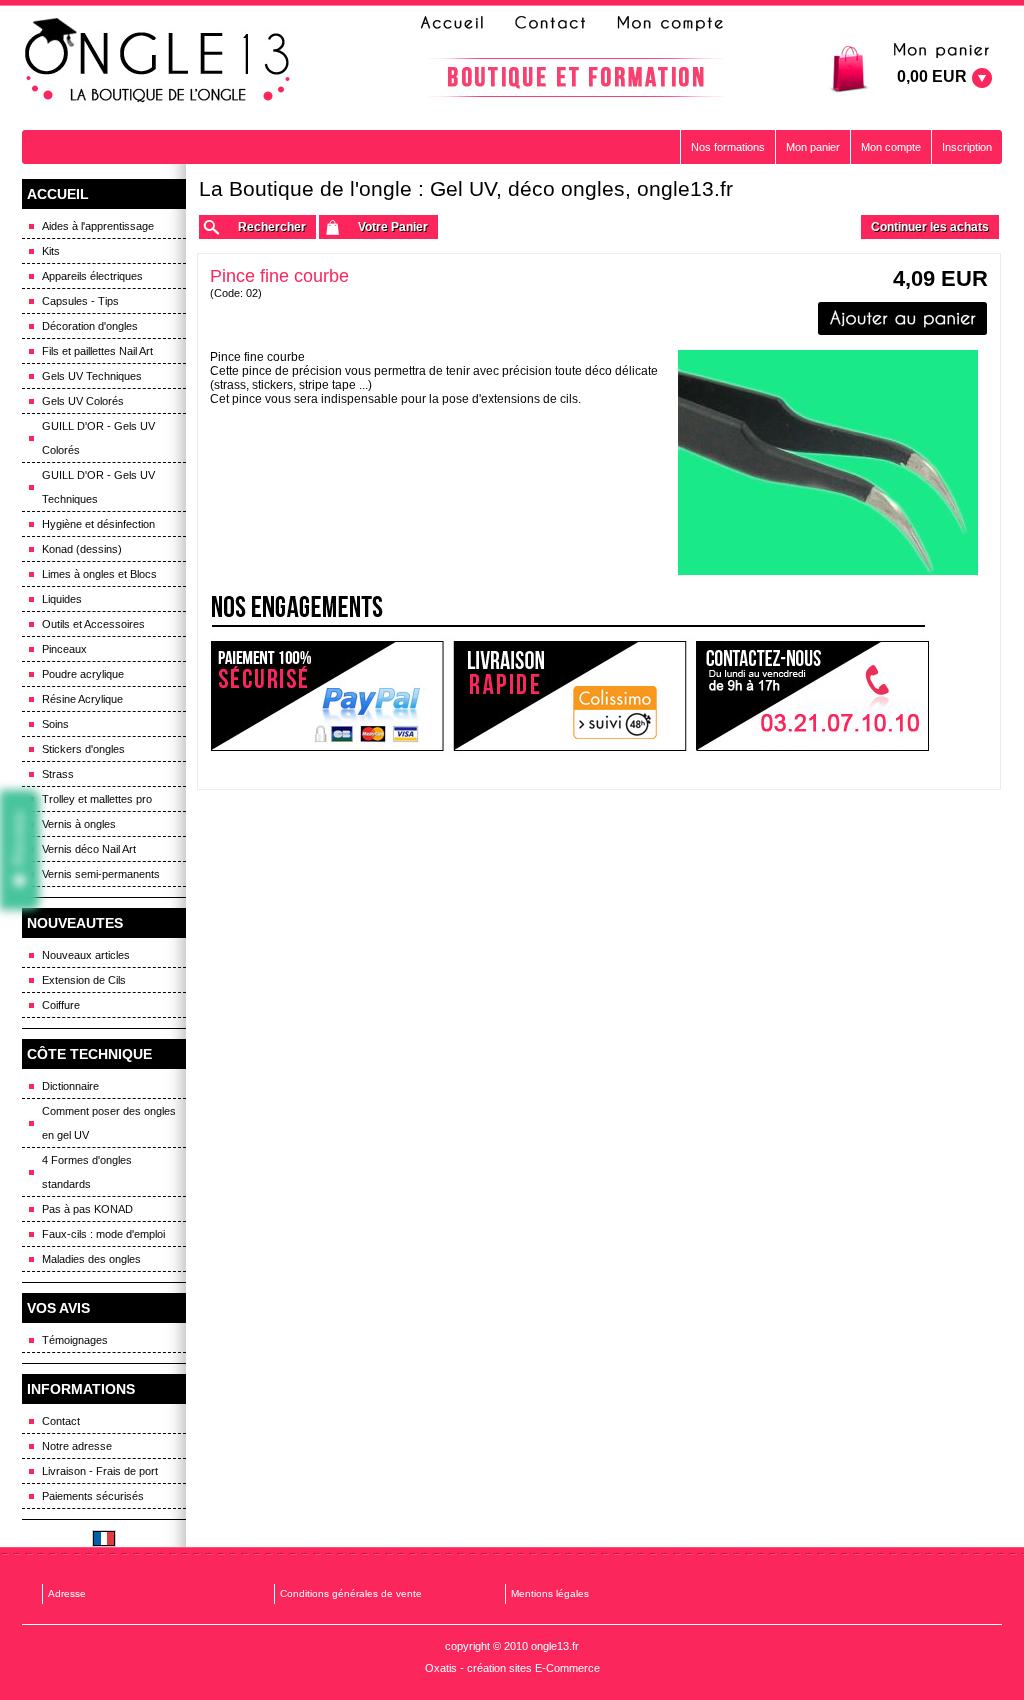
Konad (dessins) (82, 549)
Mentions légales (550, 1593)
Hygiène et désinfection (98, 524)
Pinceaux (64, 649)
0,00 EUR (932, 76)
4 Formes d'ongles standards (87, 1172)
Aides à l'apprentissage (98, 226)
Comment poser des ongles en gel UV (109, 1123)
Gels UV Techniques (92, 376)
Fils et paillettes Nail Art (97, 351)
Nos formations (728, 147)
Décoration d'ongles (90, 326)
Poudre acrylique (83, 674)
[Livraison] (570, 696)
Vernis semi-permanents (101, 874)
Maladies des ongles (91, 1259)
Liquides (62, 599)
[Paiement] (326, 696)
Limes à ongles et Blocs (99, 574)
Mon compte (891, 147)
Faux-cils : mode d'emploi (103, 1234)
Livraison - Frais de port (100, 1471)
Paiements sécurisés (93, 1496)
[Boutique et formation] (576, 78)
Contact (61, 1421)
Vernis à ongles (79, 824)
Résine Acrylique (82, 699)
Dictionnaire (70, 1086)
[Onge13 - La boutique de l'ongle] (160, 61)
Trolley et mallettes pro (97, 799)
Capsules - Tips (80, 301)
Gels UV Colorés (83, 401)
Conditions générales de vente (351, 1593)
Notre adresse (77, 1446)
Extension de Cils (84, 980)
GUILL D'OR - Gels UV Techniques (98, 487)
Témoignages (75, 1340)
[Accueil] (458, 23)
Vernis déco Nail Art (89, 849)
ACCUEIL (58, 194)
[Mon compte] (669, 23)
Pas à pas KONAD (87, 1209)
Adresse (67, 1593)
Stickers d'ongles (83, 749)
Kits (51, 251)
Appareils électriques (92, 276)
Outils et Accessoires (93, 624)
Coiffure (61, 1005)
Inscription (967, 147)
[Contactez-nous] (547, 23)
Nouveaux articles (86, 955)
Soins (55, 724)
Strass (58, 774)
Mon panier (813, 147)
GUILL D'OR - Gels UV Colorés (98, 438)
